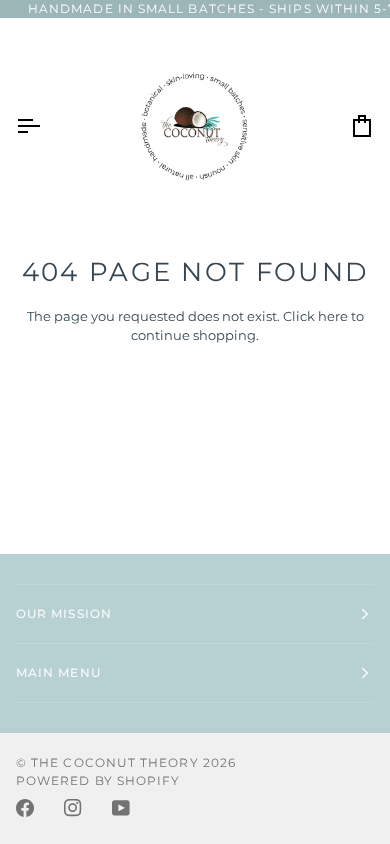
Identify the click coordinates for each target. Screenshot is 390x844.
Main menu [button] (58, 672)
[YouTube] (121, 808)
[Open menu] (46, 126)
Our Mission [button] (64, 613)
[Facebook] (25, 808)
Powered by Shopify (98, 780)
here (333, 316)
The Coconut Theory (114, 762)
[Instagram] (73, 808)
